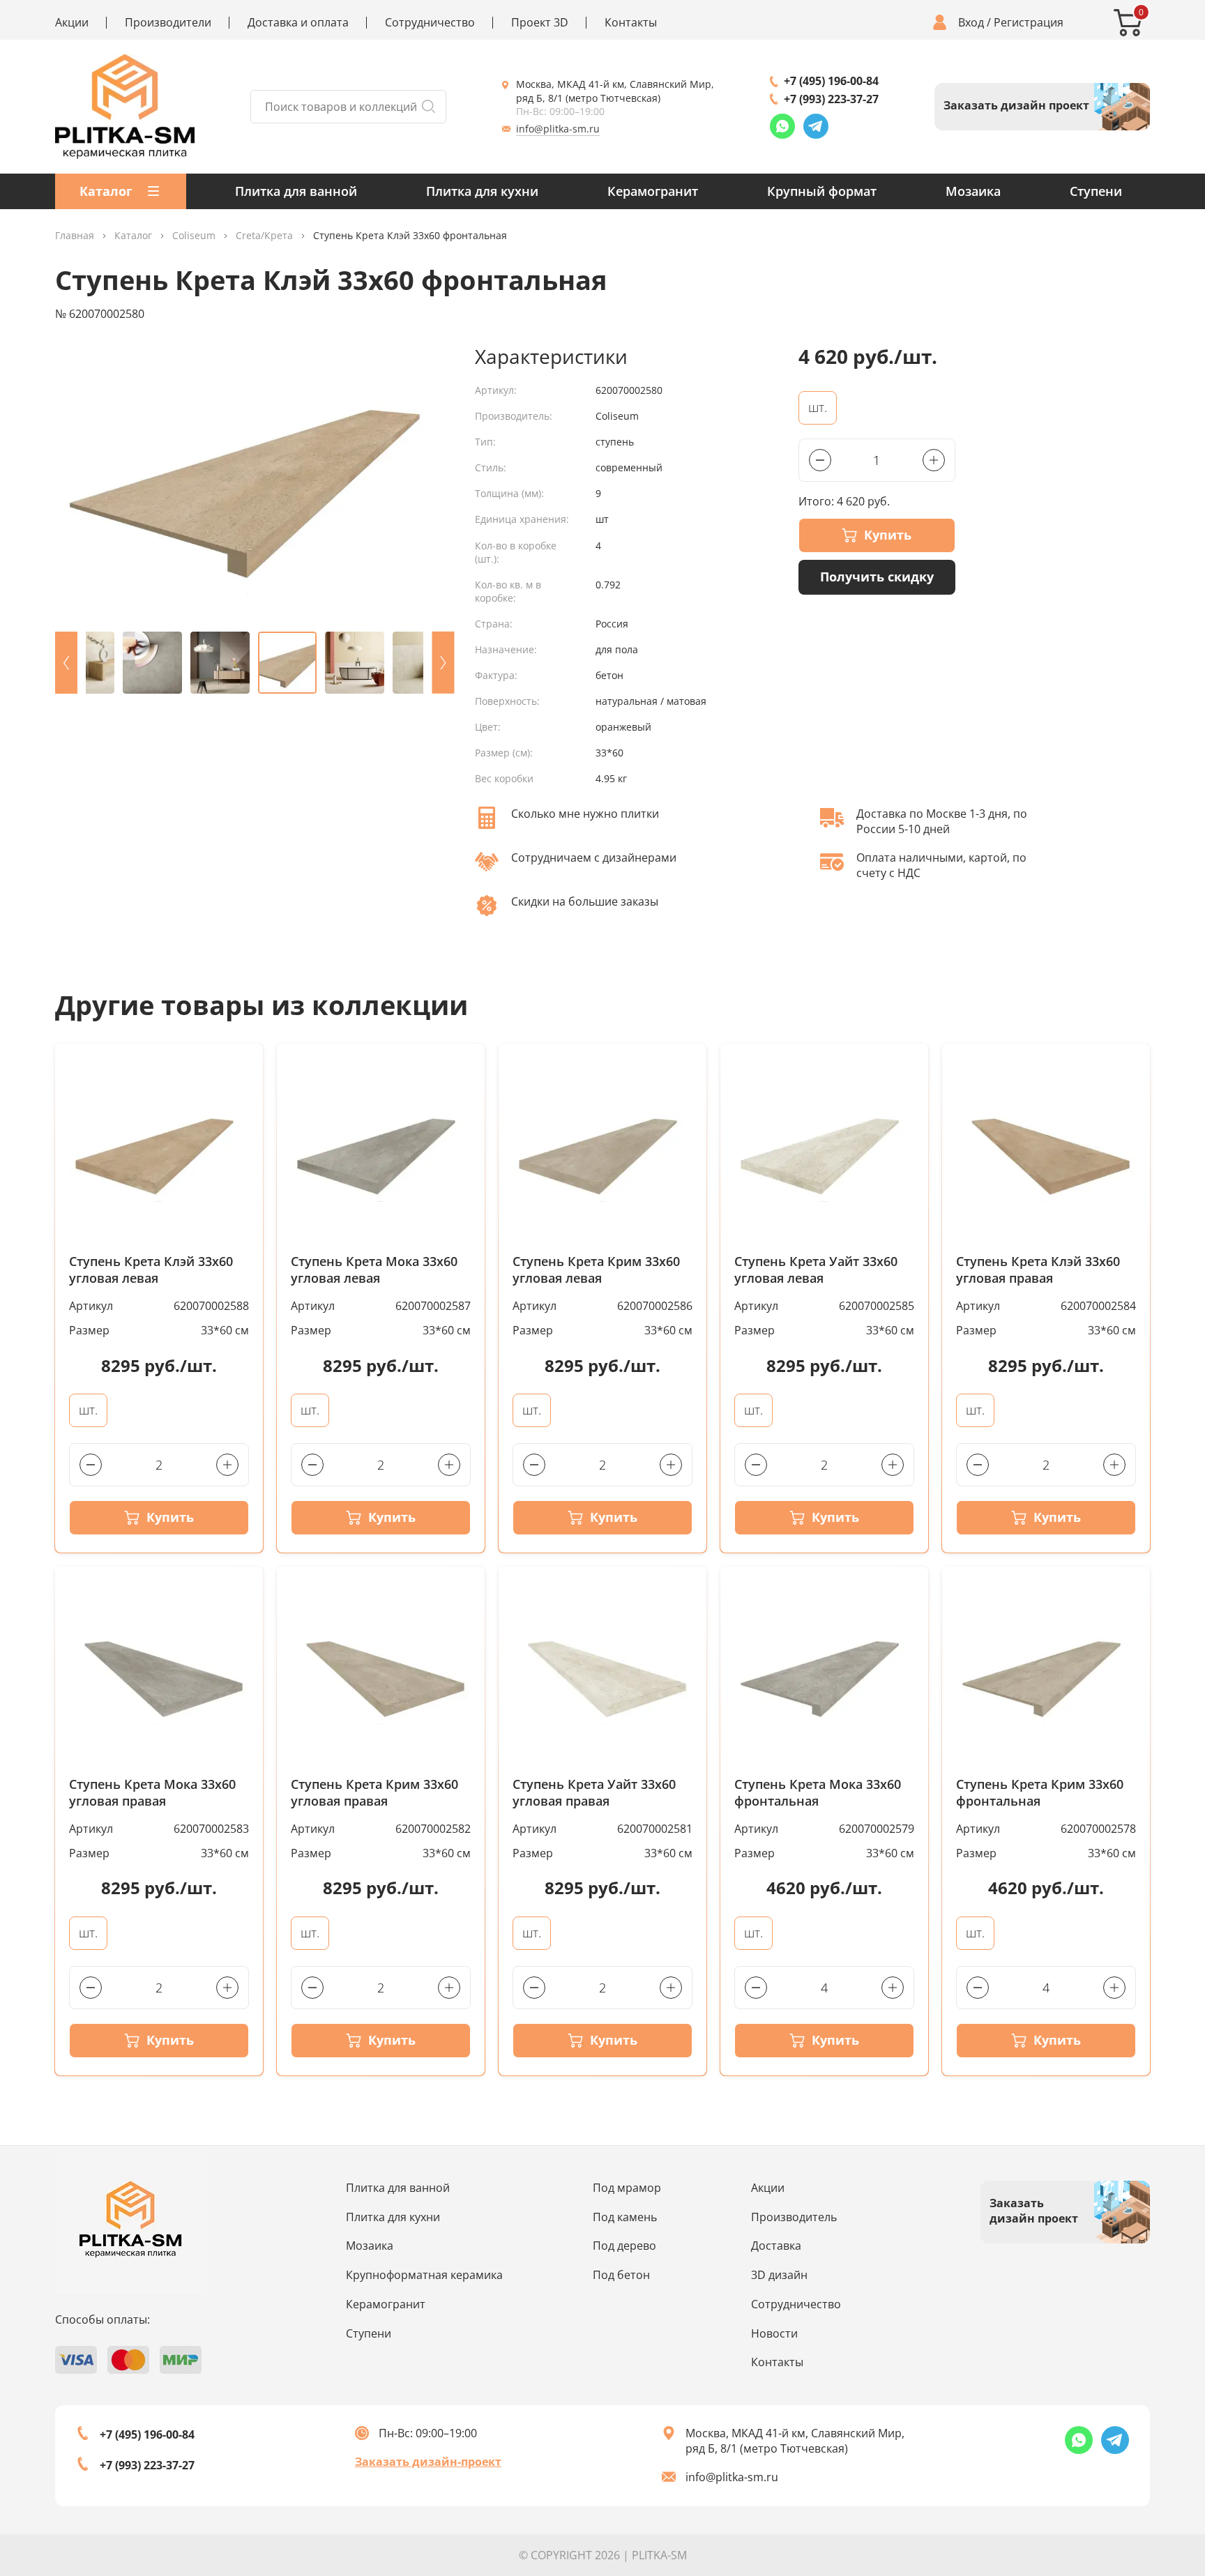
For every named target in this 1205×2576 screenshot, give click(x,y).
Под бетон (621, 2275)
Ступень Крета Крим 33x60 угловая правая (374, 1793)
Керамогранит (653, 191)
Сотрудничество (430, 23)
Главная (75, 236)
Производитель (794, 2217)
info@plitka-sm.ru (558, 129)
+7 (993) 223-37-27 (831, 99)
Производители (168, 23)
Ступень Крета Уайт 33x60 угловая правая (594, 1793)
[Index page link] (125, 107)
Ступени (1096, 191)
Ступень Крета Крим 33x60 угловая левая (596, 1270)
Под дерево (624, 2246)
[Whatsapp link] (782, 126)
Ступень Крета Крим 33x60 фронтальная (1040, 1793)
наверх (1144, 2451)
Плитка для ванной (296, 191)
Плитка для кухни (482, 191)
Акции (72, 23)
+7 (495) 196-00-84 (831, 81)
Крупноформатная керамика (424, 2275)
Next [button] (443, 663)
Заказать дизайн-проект (428, 2462)
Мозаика (973, 191)
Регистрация (1029, 23)
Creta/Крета (264, 236)
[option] (255, 482)
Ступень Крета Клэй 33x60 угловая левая (151, 1270)
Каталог (133, 236)
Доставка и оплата (298, 23)
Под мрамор (627, 2188)
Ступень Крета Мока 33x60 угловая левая (374, 1270)
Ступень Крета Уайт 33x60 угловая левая (816, 1270)
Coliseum (194, 236)
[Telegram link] (816, 126)
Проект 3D (540, 23)
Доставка (776, 2246)
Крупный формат (822, 191)
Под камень (625, 2217)
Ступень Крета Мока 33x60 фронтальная (818, 1793)
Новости (774, 2333)
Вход (971, 23)
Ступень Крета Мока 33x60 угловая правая (152, 1793)
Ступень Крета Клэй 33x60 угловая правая (1038, 1270)
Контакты (631, 23)
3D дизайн (779, 2275)
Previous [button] (66, 663)
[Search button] (428, 107)
